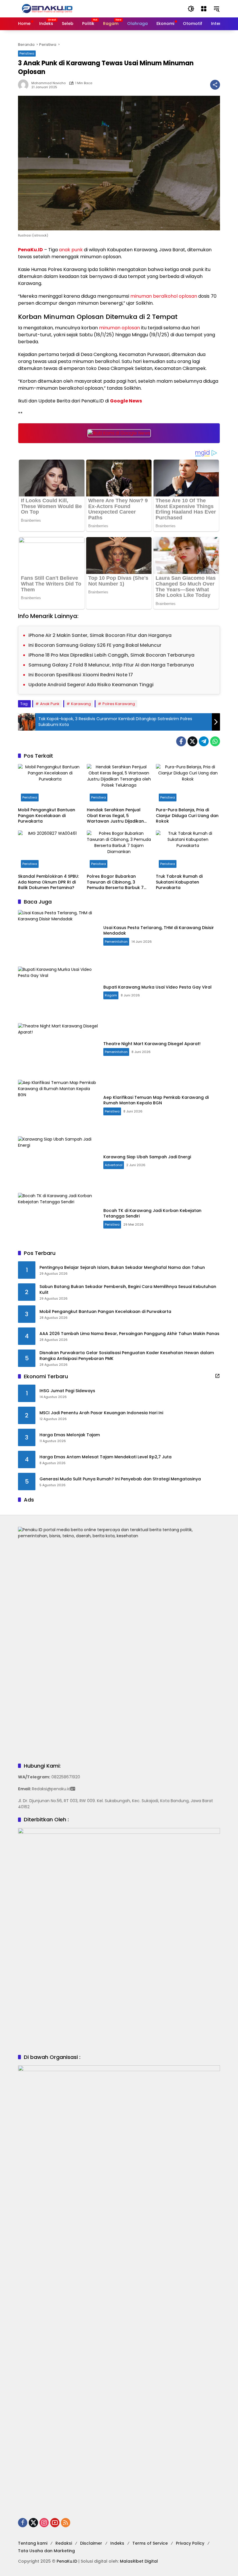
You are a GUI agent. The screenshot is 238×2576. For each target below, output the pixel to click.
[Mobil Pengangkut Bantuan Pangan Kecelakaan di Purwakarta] (50, 784)
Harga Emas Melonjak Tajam (70, 1435)
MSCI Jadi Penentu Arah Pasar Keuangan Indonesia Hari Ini (101, 1413)
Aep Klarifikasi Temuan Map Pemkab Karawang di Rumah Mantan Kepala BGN (156, 1100)
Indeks (117, 2543)
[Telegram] (204, 741)
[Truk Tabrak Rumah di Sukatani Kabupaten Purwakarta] (188, 851)
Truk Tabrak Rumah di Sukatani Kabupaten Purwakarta (179, 882)
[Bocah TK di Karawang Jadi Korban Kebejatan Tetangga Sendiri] (58, 1218)
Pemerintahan (116, 942)
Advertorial (114, 1165)
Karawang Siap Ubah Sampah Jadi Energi (147, 1157)
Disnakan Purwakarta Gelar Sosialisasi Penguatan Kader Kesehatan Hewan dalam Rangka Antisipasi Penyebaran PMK (127, 1356)
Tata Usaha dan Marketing (46, 2551)
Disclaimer (91, 2543)
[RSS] (66, 2523)
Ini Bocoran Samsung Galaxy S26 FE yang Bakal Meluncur (95, 645)
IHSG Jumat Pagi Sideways (67, 1391)
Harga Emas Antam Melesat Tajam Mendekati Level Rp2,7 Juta (106, 1457)
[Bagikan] (215, 85)
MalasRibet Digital (139, 2561)
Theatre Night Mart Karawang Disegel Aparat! (152, 1044)
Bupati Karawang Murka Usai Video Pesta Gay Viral (157, 987)
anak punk (71, 250)
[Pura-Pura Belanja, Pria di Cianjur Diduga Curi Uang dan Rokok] (188, 784)
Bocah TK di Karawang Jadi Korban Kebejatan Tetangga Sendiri (152, 1213)
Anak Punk (50, 704)
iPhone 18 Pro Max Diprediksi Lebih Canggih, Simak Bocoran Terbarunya (111, 655)
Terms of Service (150, 2543)
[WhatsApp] (215, 741)
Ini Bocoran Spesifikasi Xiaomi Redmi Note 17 (81, 675)
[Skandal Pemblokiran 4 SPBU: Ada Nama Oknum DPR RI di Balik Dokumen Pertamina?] (50, 851)
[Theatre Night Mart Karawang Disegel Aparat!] (58, 1048)
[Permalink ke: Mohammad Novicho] (25, 85)
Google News (126, 401)
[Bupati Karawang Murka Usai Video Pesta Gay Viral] (58, 992)
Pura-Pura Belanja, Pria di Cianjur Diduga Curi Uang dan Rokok (187, 816)
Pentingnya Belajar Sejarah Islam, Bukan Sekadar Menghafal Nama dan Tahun (122, 1268)
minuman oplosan (119, 328)
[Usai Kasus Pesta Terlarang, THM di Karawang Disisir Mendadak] (58, 935)
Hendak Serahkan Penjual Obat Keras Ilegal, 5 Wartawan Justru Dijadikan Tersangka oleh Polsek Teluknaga (115, 816)
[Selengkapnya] (217, 1376)
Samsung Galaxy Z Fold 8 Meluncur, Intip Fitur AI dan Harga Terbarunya (111, 665)
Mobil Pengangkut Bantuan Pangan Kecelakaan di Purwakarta (47, 816)
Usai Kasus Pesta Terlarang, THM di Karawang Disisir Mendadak (159, 931)
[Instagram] (44, 2523)
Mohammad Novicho (48, 83)
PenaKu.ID (30, 250)
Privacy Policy (190, 2543)
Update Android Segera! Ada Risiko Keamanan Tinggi (91, 685)
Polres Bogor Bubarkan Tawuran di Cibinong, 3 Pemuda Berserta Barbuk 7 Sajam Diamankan (115, 882)
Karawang (81, 704)
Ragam (111, 995)
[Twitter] (192, 741)
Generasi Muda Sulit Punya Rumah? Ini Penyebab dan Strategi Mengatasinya (120, 1479)
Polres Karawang (119, 704)
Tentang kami (33, 2543)
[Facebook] (181, 741)
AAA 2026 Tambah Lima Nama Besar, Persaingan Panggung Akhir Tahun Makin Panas (129, 1334)
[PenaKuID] (47, 8)
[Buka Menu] (204, 9)
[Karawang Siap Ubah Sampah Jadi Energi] (58, 1162)
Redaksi (64, 2543)
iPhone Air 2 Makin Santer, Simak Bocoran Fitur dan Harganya (100, 635)
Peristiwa (27, 53)
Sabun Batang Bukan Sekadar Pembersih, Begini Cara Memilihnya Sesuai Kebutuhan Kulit (128, 1290)
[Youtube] (55, 2523)
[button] (191, 9)
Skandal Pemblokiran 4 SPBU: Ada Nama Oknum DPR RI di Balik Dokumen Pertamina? (48, 882)
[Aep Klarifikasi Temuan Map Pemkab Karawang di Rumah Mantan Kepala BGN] (58, 1105)
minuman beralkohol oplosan (164, 296)
